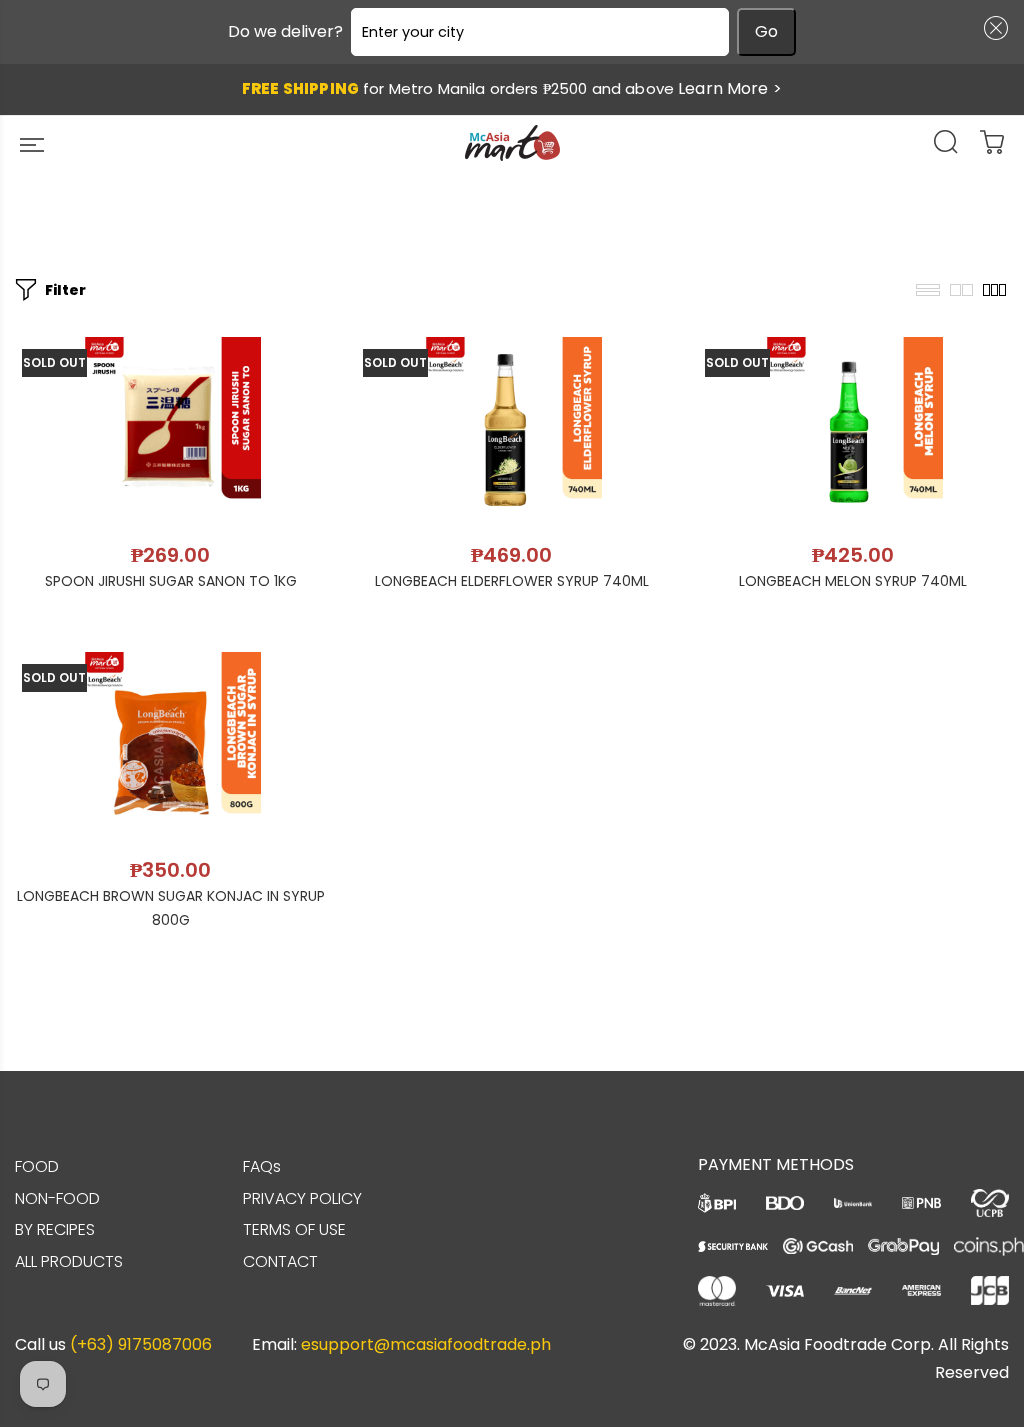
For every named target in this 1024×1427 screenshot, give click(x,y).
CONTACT (280, 1261)
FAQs (262, 1166)
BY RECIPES (55, 1229)
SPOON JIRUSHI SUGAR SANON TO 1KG (171, 581)
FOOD (37, 1166)
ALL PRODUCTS (69, 1261)
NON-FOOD (57, 1198)
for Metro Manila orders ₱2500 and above (512, 88)
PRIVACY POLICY (302, 1198)
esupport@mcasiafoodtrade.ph (426, 1344)
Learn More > (730, 88)
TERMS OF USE (294, 1229)
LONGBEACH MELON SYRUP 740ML (853, 581)
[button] (992, 28)
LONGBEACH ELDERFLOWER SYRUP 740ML (512, 581)
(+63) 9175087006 (141, 1344)
